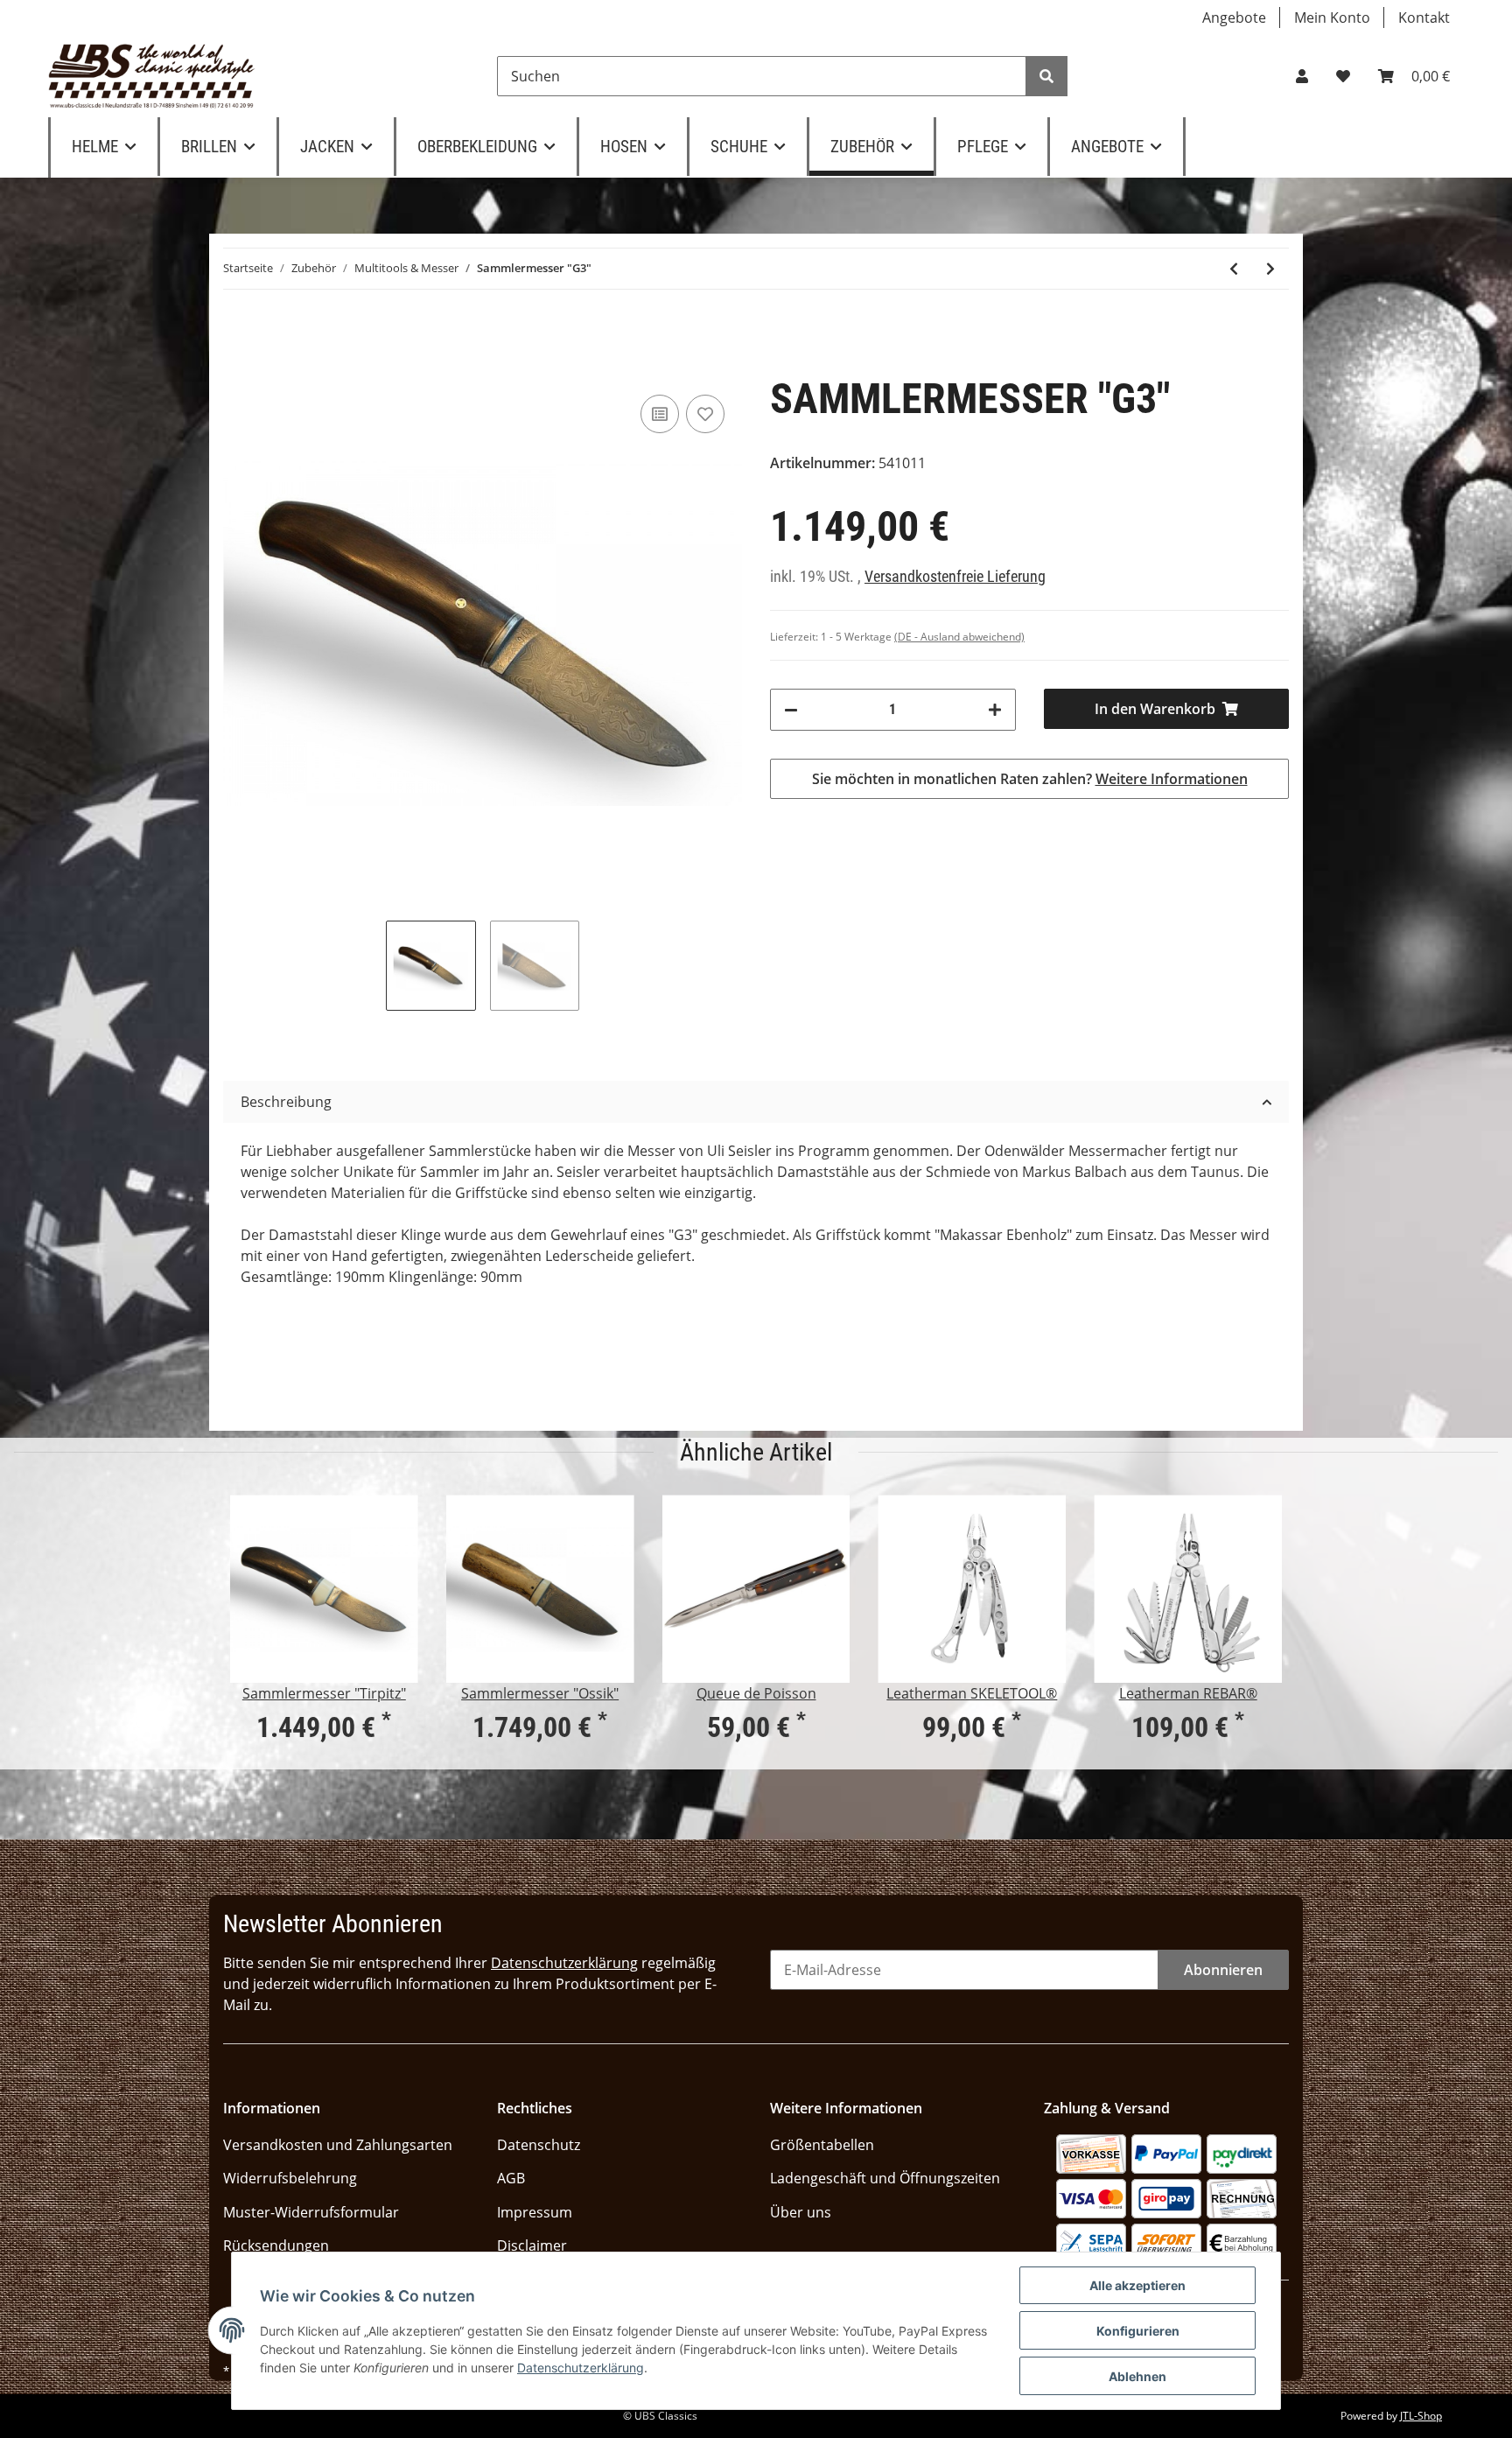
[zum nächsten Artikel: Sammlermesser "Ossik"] (1270, 269)
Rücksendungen (276, 2245)
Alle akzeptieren (1137, 2285)
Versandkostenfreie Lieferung (955, 577)
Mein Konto (1332, 18)
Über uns (801, 2212)
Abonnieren (1223, 1970)
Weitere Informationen (1172, 779)
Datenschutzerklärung (564, 1963)
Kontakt (1424, 18)
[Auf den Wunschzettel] (705, 414)
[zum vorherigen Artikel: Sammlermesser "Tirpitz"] (1234, 269)
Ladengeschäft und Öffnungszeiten (885, 2178)
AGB (511, 2178)
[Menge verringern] (791, 710)
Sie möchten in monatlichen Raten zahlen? (1030, 779)
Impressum (535, 2212)
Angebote (1234, 18)
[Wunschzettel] (1343, 76)
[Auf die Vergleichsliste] (660, 414)
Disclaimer (532, 2245)
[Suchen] (1046, 76)
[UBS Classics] (152, 76)
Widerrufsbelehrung (290, 2178)
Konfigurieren (1138, 2331)
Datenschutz (539, 2145)
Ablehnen (1137, 2376)
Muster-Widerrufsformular (311, 2212)
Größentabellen (822, 2145)
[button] (1302, 76)
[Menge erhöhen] (995, 710)
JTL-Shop (1421, 2416)
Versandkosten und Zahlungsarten (338, 2145)
